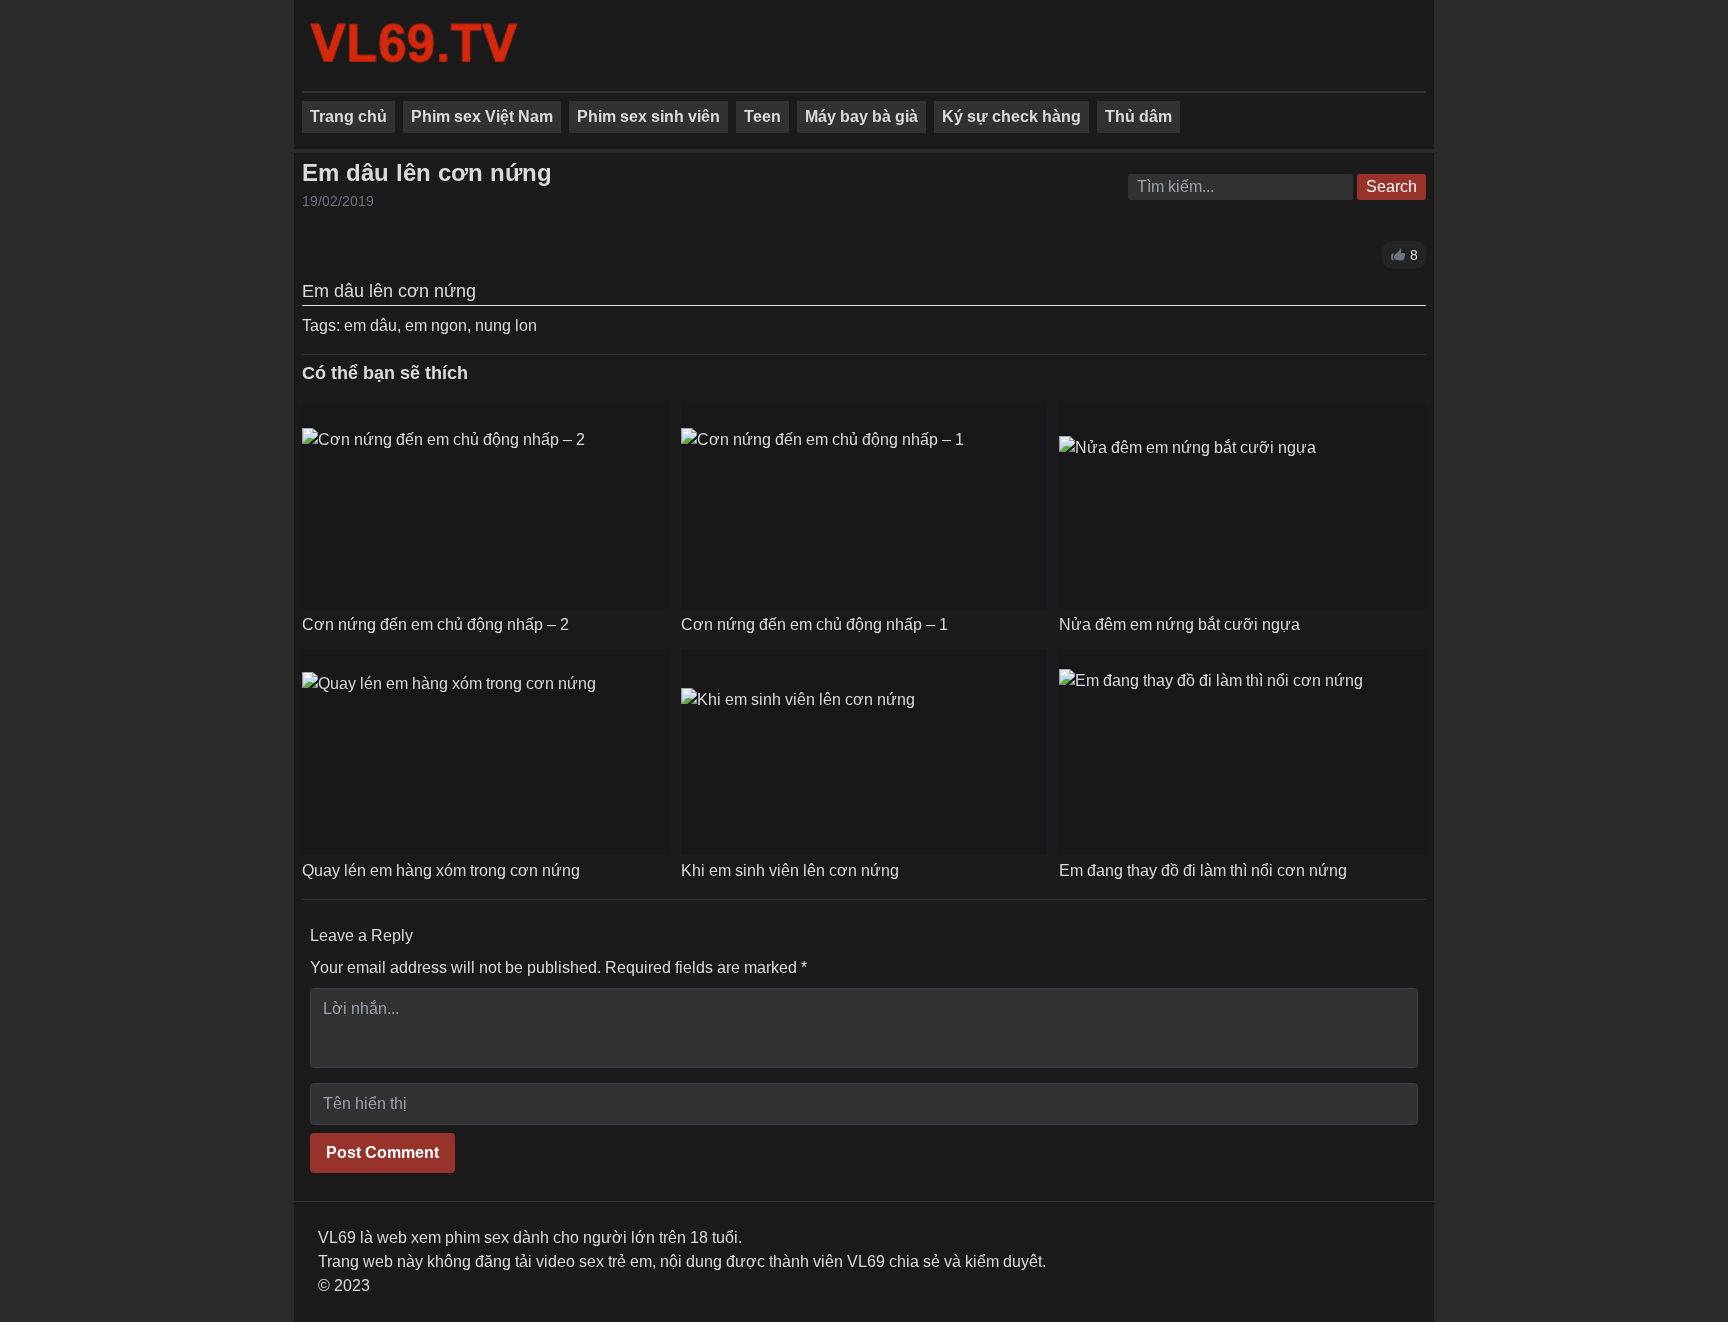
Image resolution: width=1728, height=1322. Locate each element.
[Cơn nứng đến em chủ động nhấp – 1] (822, 505)
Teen (762, 116)
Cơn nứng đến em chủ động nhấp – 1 (814, 624)
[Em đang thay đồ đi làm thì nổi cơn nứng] (1211, 752)
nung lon (506, 325)
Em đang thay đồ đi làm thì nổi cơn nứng (1203, 870)
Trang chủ (348, 116)
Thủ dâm (1138, 116)
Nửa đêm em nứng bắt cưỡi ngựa (1179, 624)
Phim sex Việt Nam (482, 116)
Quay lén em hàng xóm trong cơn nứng (441, 870)
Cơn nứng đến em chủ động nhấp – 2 (435, 624)
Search (1391, 186)
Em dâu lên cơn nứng (427, 172)
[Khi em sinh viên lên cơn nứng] (798, 752)
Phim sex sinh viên (648, 116)
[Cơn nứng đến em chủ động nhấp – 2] (443, 505)
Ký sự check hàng (1011, 116)
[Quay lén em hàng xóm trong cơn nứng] (449, 752)
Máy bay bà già (861, 116)
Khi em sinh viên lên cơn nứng (790, 870)
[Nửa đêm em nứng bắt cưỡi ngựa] (1187, 506)
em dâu (370, 325)
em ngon (436, 325)
